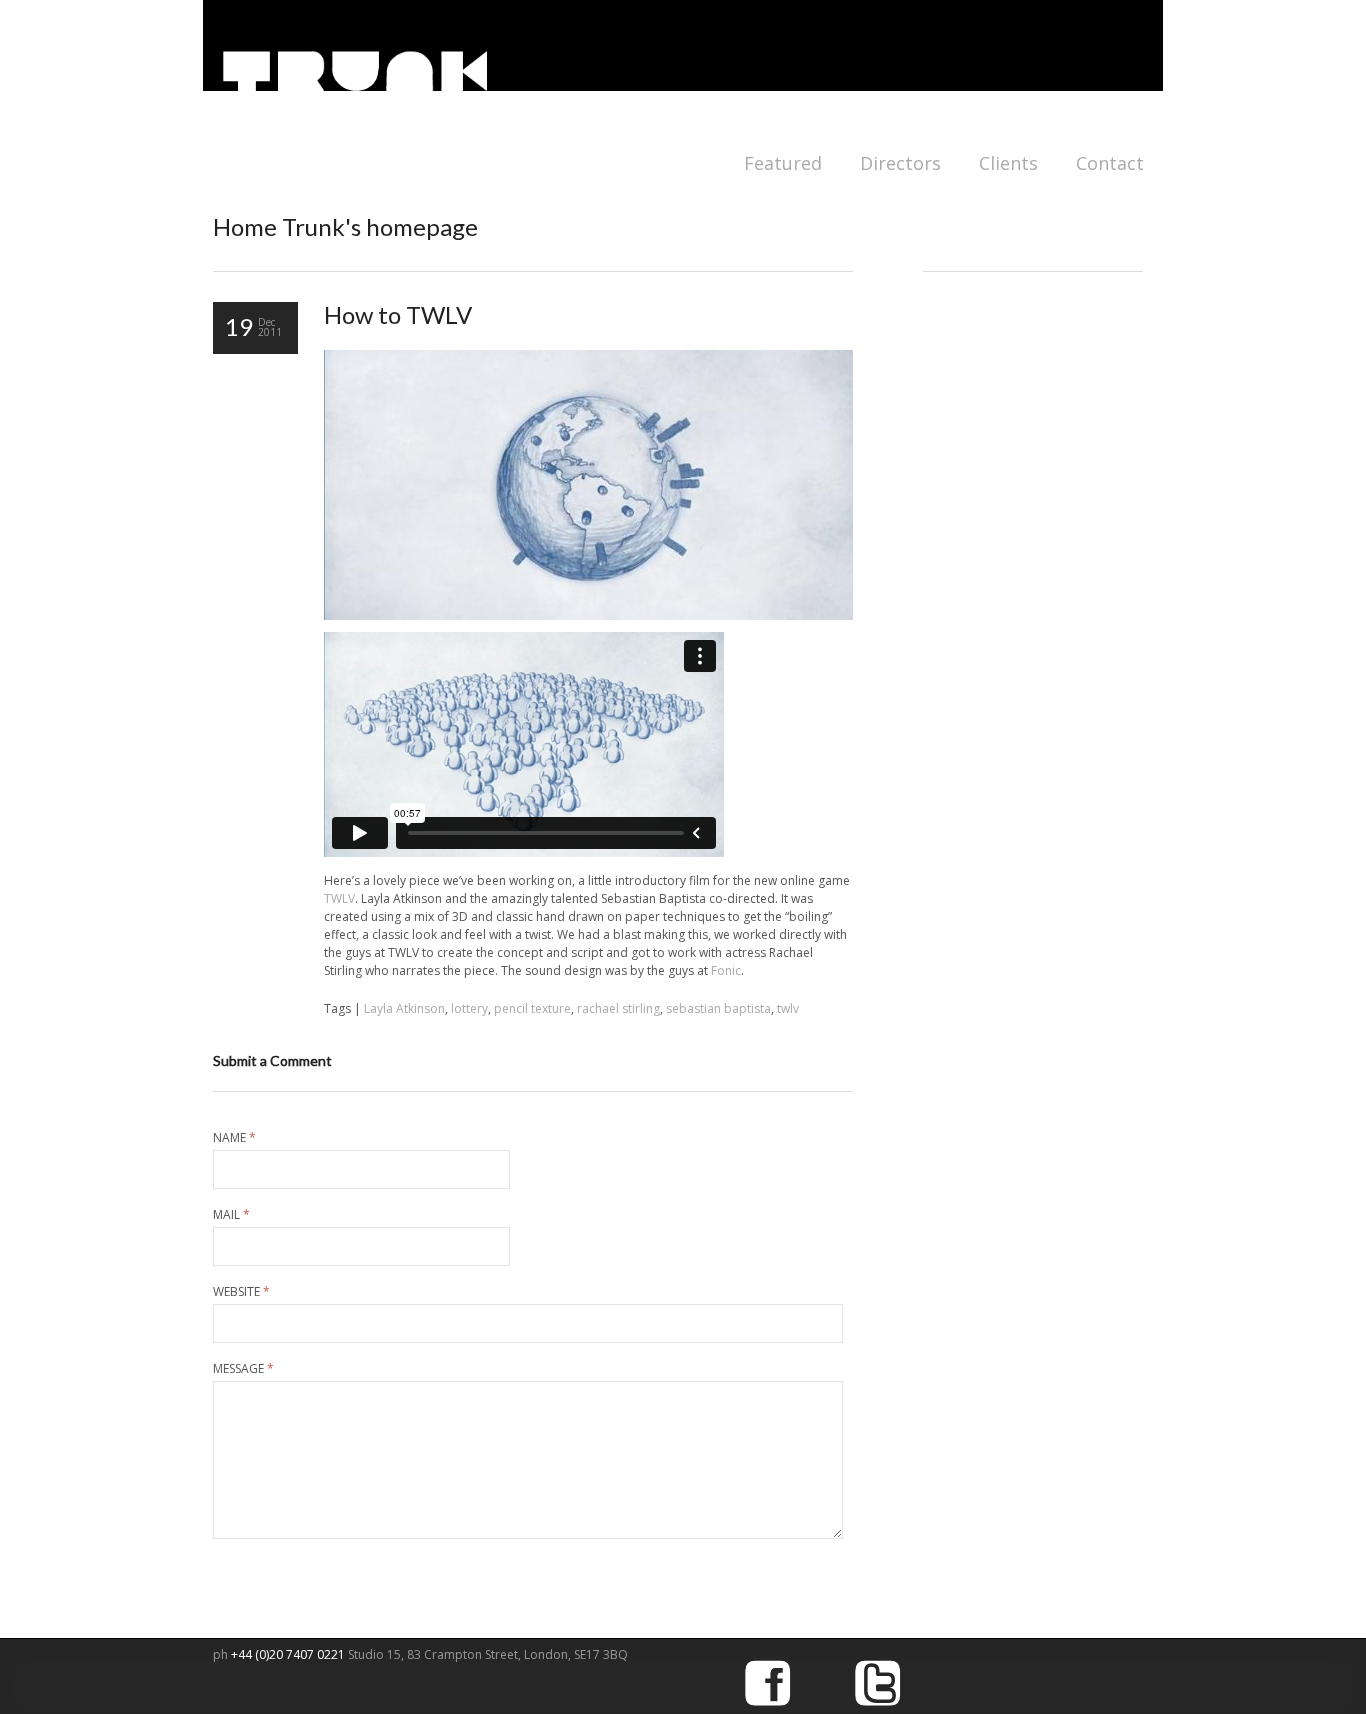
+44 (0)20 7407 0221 (289, 1654)
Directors (900, 163)
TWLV (339, 898)
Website (241, 1292)
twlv (788, 1008)
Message (243, 1369)
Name (234, 1138)
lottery (469, 1008)
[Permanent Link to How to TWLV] (588, 615)
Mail (231, 1215)
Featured (783, 163)
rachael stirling (618, 1008)
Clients (1008, 163)
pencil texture (532, 1008)
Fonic (726, 970)
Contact (1110, 163)
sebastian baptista (718, 1008)
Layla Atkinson (404, 1008)
